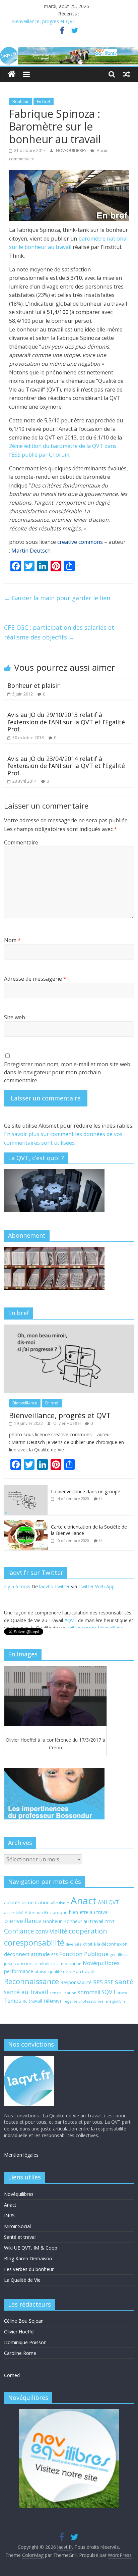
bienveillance (23, 1921)
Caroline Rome (20, 2353)
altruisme (60, 1903)
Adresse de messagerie (35, 979)
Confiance (19, 1931)
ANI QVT (108, 1902)
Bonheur (21, 101)
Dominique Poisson (25, 2342)
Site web (15, 1017)
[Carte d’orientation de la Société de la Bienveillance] (26, 1524)
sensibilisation (63, 1993)
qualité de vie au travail (71, 1972)
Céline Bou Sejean (24, 2321)
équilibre (117, 2001)
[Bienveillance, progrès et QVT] (69, 1328)
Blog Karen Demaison (28, 2258)
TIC (25, 2001)
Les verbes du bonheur (29, 2269)
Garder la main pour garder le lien (57, 598)
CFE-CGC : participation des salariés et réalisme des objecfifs (59, 632)
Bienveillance (25, 1403)
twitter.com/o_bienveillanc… (97, 1603)
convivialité (51, 1931)
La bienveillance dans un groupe (86, 1491)
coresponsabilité (34, 1943)
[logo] (29, 2059)
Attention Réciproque (46, 1913)
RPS (98, 1982)
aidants (12, 1902)
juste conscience (21, 1964)
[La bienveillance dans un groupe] (26, 1488)
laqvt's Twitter (54, 1613)
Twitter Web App (96, 1613)
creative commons (80, 542)
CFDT (110, 1922)
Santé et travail (20, 2237)
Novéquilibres (101, 1963)
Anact (84, 1901)
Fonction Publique (84, 1954)
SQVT (109, 1992)
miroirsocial (49, 1964)
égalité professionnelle (86, 2001)
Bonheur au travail (83, 1921)
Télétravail (53, 2001)
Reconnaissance (31, 1981)
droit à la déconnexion (105, 1944)
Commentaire (21, 842)
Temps (13, 2001)
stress (122, 1993)
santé (124, 1981)
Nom (12, 940)
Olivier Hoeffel (67, 1423)
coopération (88, 1931)
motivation (71, 1964)
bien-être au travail (89, 1912)
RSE (109, 1982)
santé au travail (26, 1992)
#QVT (71, 1595)
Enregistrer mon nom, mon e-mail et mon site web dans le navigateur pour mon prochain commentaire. (67, 1072)
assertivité (14, 1913)
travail (35, 2001)
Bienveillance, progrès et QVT (43, 21)
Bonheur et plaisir (33, 685)
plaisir (41, 1971)
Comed (12, 2375)
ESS (55, 1954)
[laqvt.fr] (69, 51)
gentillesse (120, 1954)
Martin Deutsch (31, 551)
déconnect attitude (27, 1954)
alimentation (36, 1902)
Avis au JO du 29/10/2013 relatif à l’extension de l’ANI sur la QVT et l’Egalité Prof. (66, 722)
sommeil (89, 1992)
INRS (9, 2216)
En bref (44, 101)
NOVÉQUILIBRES (72, 150)
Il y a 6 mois (17, 1613)
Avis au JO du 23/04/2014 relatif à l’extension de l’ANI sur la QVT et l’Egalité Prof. (66, 766)
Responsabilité (76, 1982)
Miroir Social (17, 2226)
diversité (74, 1944)
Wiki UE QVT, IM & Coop (31, 2248)
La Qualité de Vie (22, 2280)
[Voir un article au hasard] (127, 74)
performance (19, 1971)
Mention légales (21, 2155)
